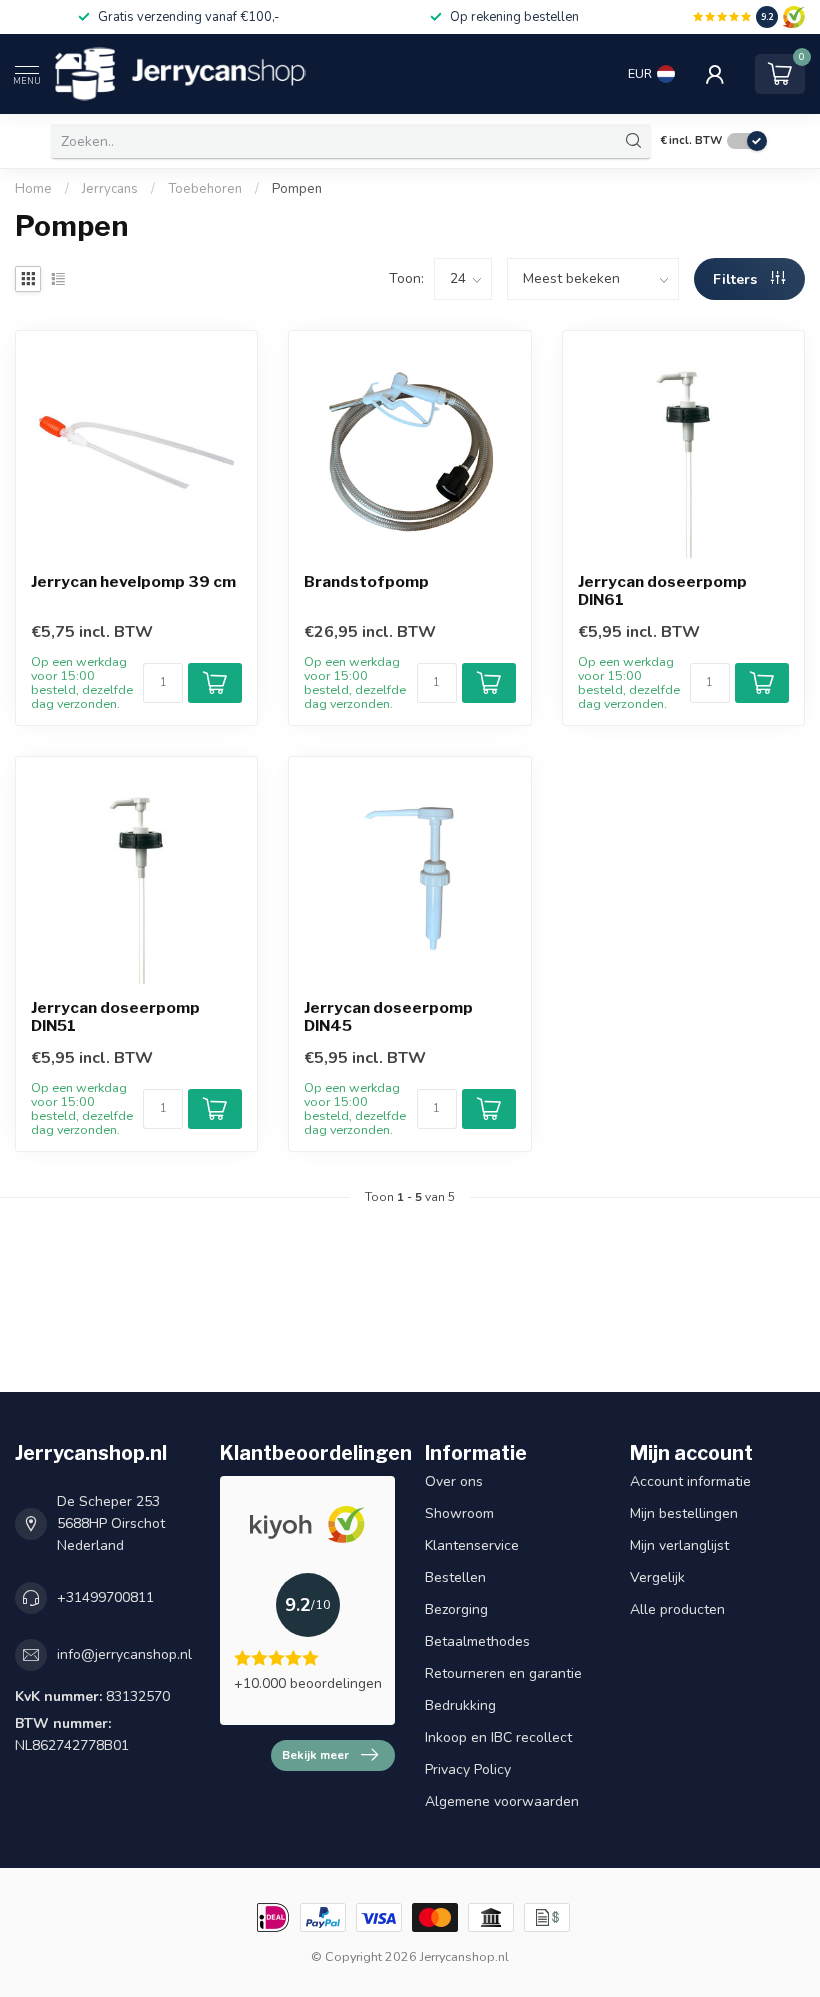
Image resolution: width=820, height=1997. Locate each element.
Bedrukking (460, 1705)
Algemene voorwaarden (502, 1801)
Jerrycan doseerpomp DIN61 (662, 591)
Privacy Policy (468, 1769)
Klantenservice (472, 1545)
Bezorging (456, 1609)
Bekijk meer (315, 1755)
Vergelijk (657, 1577)
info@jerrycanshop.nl (124, 1654)
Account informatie (690, 1481)
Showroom (459, 1513)
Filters (737, 279)
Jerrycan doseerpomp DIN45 (388, 1017)
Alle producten (677, 1609)
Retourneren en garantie (503, 1673)
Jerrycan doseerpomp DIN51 (115, 1017)
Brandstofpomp (366, 582)
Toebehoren (205, 189)
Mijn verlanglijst (679, 1545)
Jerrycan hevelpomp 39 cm (133, 582)
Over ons (454, 1481)
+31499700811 (105, 1597)
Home (33, 189)
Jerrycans (110, 189)
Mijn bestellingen (684, 1513)
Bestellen (455, 1577)
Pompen (297, 189)
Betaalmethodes (477, 1641)
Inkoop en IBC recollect (498, 1737)
